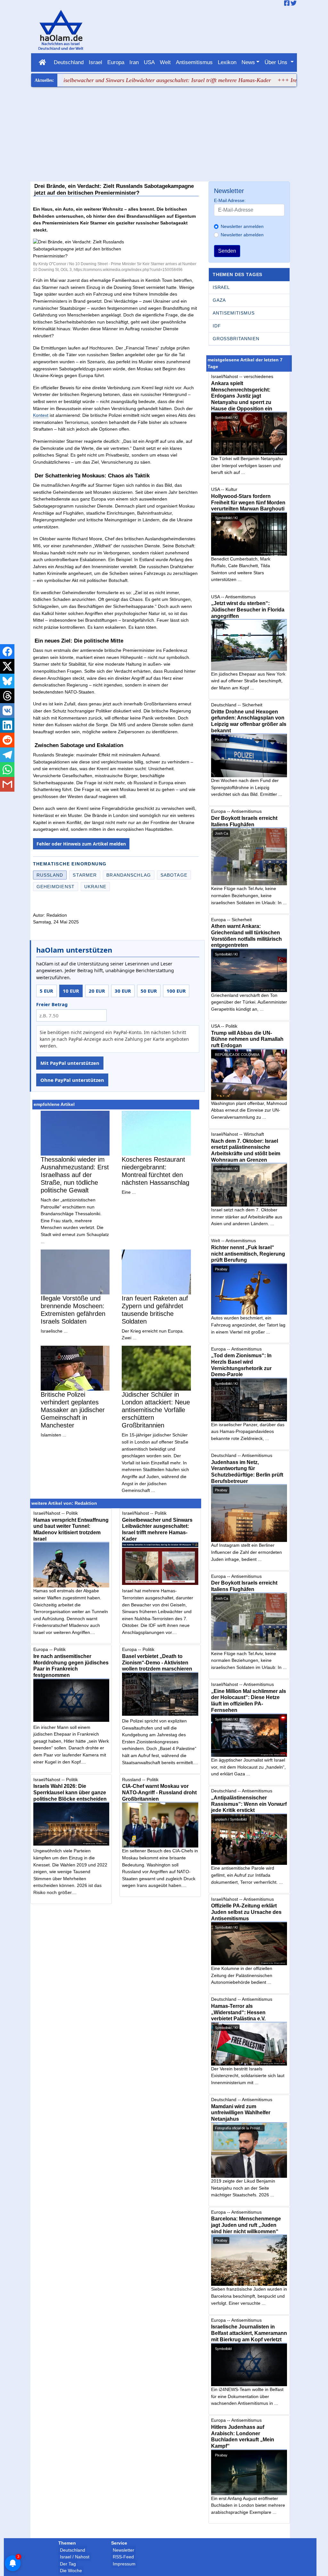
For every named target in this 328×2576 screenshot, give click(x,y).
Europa (116, 62)
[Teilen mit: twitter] (7, 666)
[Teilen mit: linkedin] (7, 725)
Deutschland (69, 62)
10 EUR (71, 991)
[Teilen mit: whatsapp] (7, 770)
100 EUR (176, 991)
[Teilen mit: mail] (7, 784)
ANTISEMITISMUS (234, 313)
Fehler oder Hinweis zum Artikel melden (81, 844)
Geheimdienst (56, 887)
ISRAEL (221, 287)
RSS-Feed (123, 2557)
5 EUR (46, 991)
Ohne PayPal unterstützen (72, 1080)
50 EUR (149, 991)
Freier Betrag (52, 1004)
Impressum (124, 2564)
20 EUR (97, 991)
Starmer (85, 875)
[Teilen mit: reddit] (7, 740)
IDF (217, 326)
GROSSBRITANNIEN (236, 339)
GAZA (219, 300)
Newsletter (123, 2550)
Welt (165, 62)
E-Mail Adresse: (230, 200)
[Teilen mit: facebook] (7, 652)
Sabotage (174, 875)
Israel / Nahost (75, 2557)
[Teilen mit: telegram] (7, 755)
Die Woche (71, 2571)
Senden (227, 251)
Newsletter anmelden (242, 226)
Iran (134, 62)
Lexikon (227, 62)
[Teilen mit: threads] (7, 696)
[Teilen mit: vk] (7, 711)
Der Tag (68, 2564)
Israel (95, 62)
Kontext (41, 415)
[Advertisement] (164, 135)
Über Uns (277, 62)
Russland (50, 875)
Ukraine (95, 887)
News (248, 62)
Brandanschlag (129, 875)
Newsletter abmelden (242, 235)
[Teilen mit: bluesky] (7, 681)
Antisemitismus (194, 62)
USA (149, 62)
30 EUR (123, 991)
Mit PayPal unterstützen (70, 1063)
